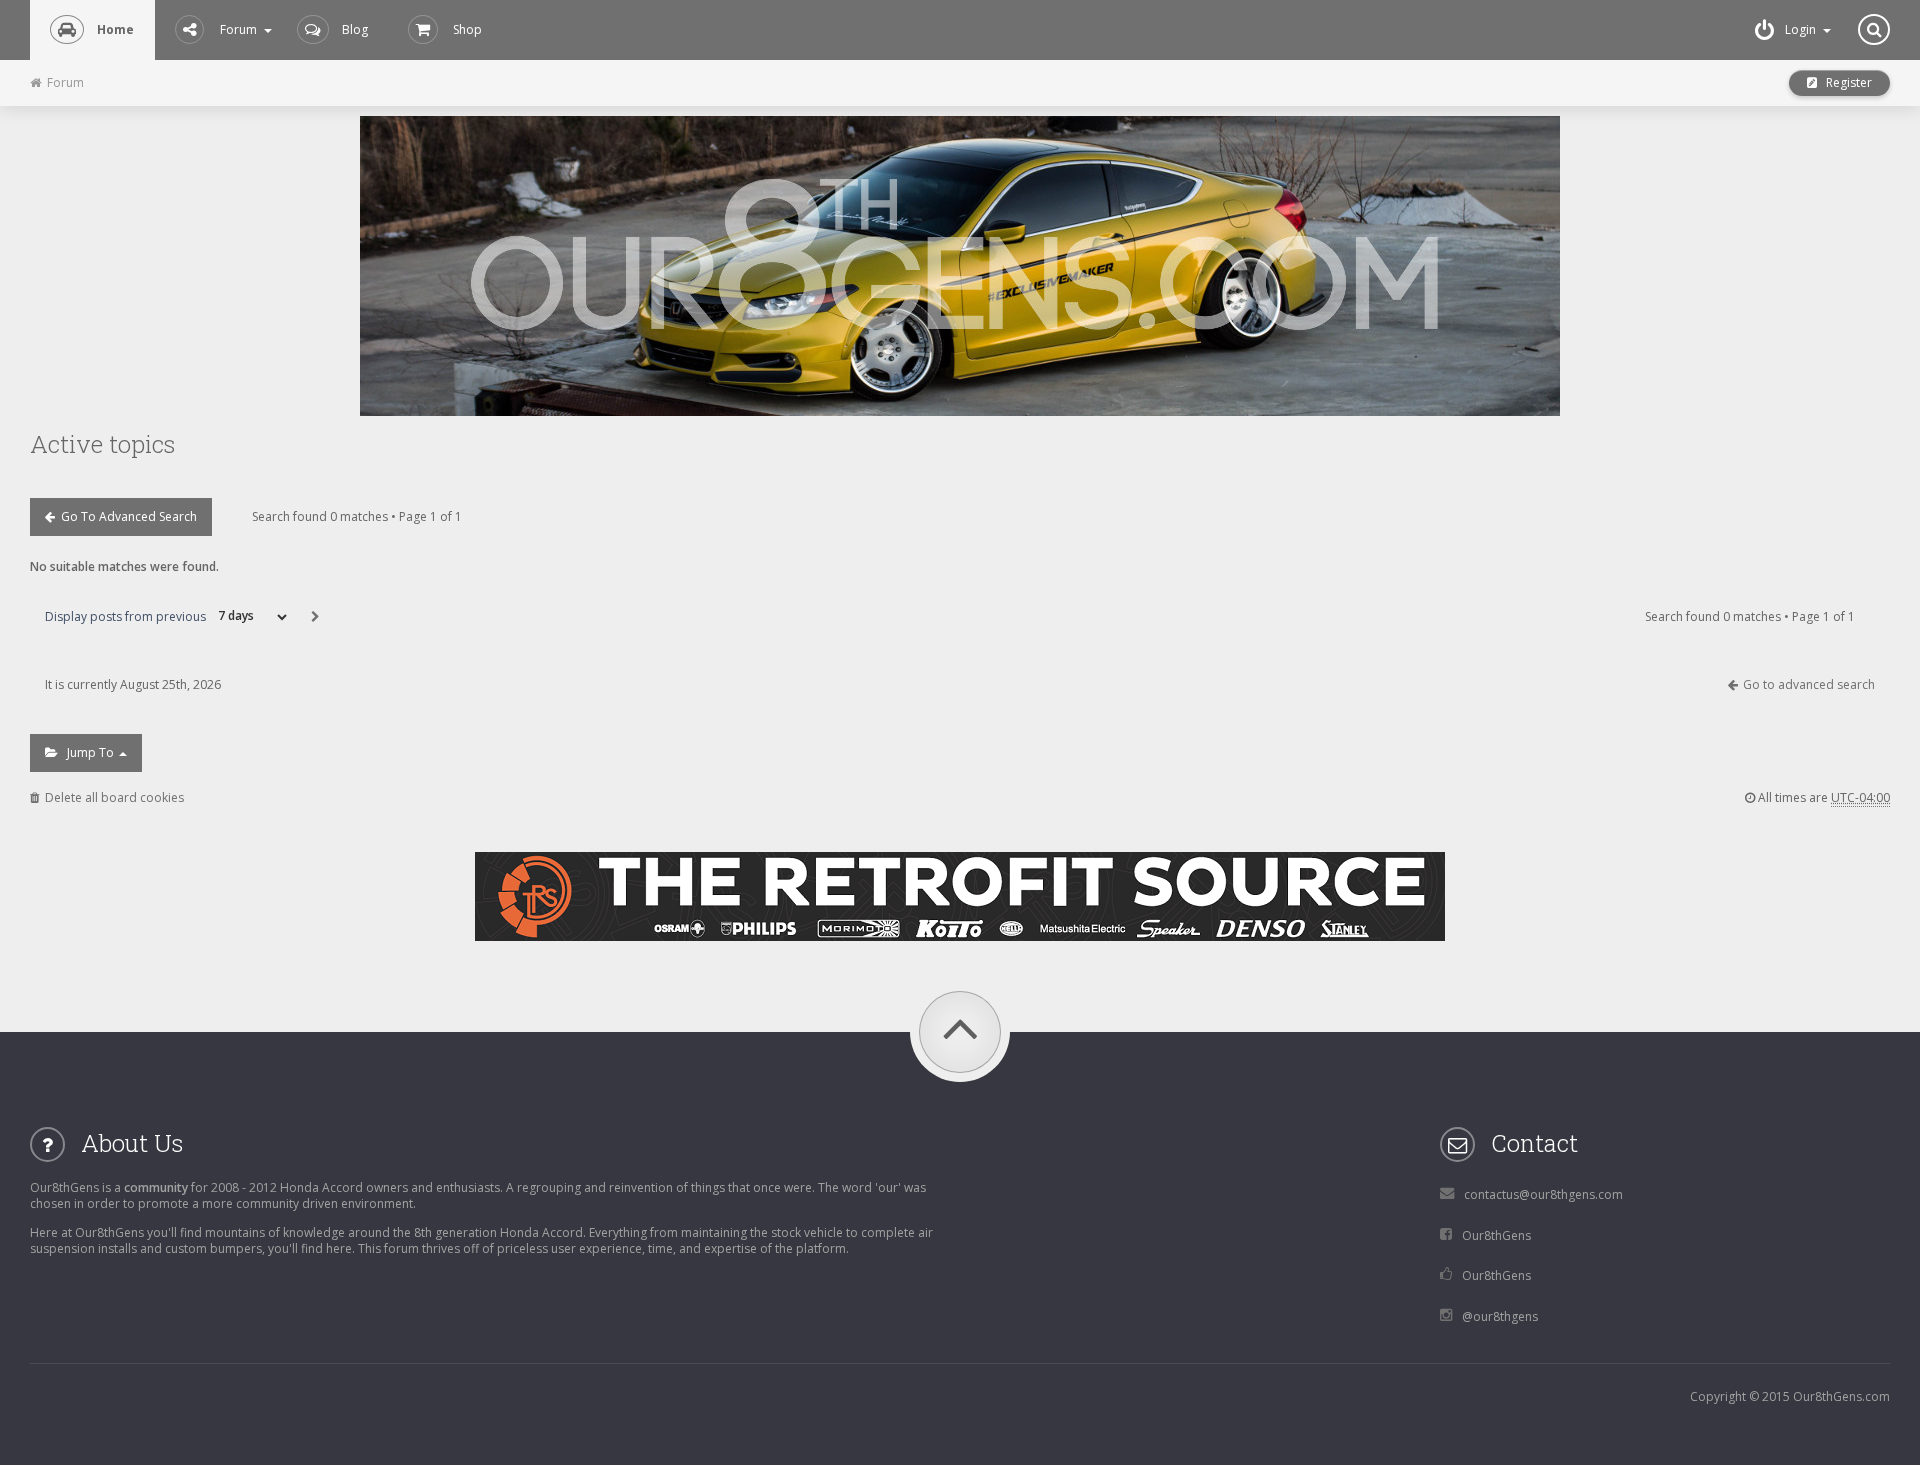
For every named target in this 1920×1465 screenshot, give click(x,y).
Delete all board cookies (111, 797)
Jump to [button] (87, 752)
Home (115, 29)
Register (1844, 82)
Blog (355, 29)
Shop (467, 29)
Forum (238, 29)
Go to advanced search (126, 516)
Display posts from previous (127, 615)
